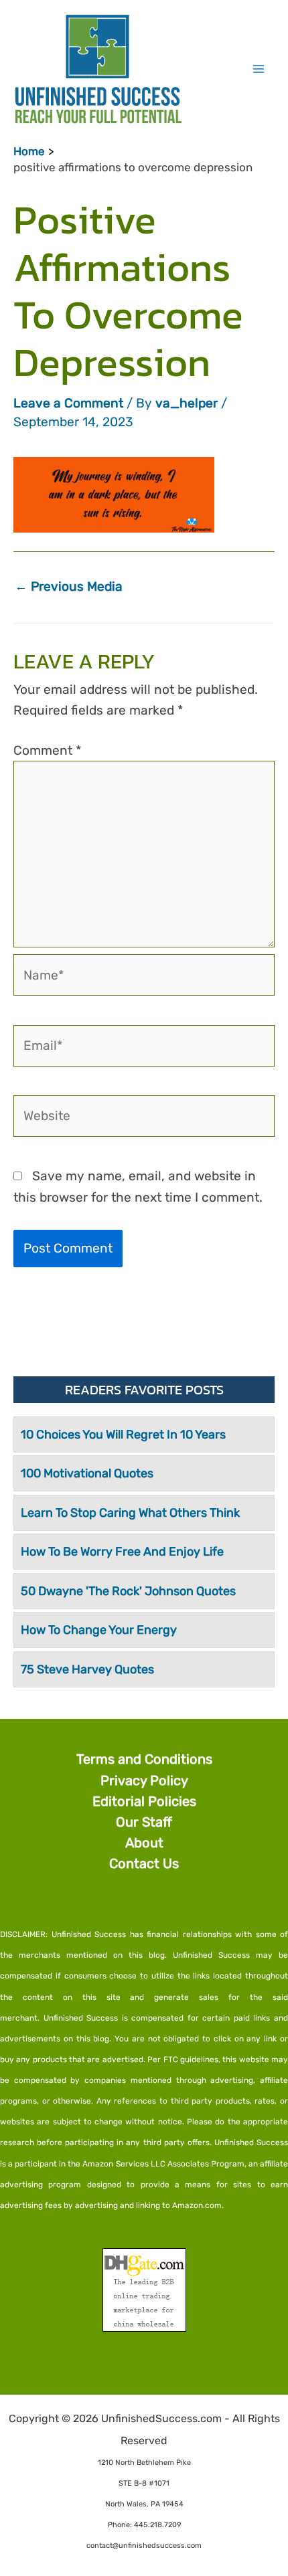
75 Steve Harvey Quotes (87, 1669)
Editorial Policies (144, 1801)
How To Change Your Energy (99, 1630)
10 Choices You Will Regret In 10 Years (123, 1435)
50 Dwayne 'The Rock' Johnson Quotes (128, 1591)
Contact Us (144, 1863)
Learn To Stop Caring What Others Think (130, 1513)
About (144, 1843)
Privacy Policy (144, 1780)
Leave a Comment (68, 403)
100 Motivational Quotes (87, 1473)
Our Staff (144, 1822)
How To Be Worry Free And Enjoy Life (122, 1552)
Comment (48, 750)
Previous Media (69, 586)
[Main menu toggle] (258, 69)
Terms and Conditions (144, 1759)
